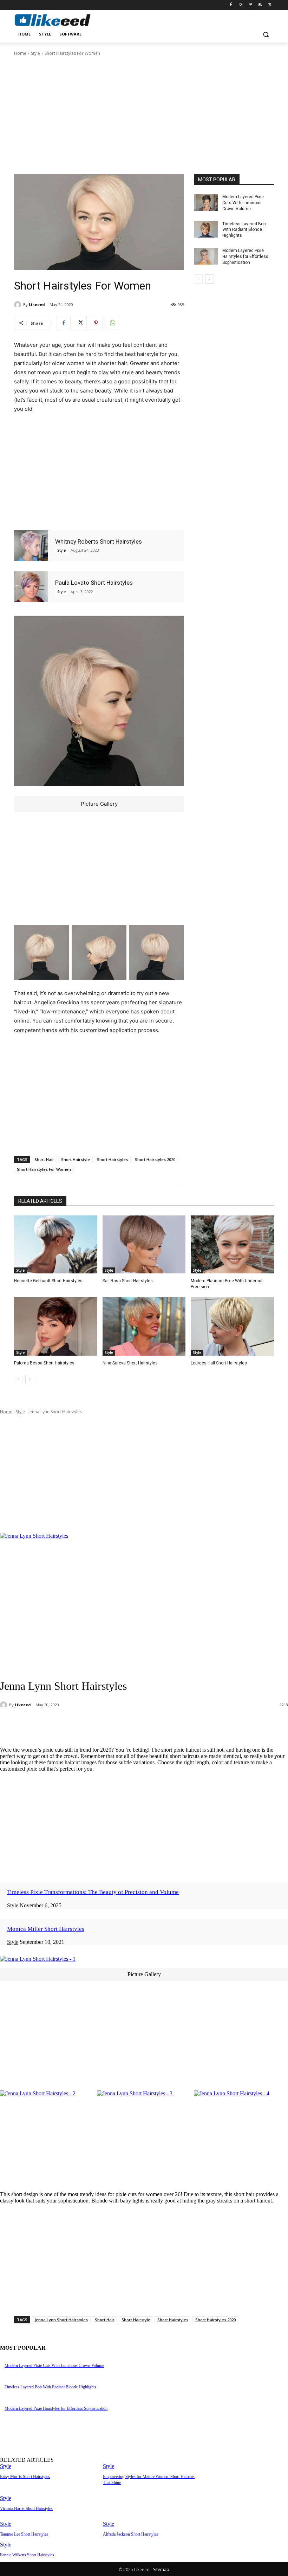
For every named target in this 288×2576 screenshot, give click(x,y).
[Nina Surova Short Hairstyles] (144, 1326)
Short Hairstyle (76, 1159)
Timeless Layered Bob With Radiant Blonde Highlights (244, 230)
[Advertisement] (144, 115)
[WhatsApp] (112, 323)
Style (35, 53)
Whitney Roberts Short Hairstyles (99, 541)
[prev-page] (198, 279)
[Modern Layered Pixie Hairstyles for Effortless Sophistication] (206, 256)
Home (20, 53)
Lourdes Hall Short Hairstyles (219, 1363)
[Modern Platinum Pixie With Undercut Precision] (232, 1245)
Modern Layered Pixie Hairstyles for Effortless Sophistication (245, 257)
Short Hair (44, 1159)
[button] (266, 34)
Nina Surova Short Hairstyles (130, 1363)
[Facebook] (231, 5)
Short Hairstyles (112, 1159)
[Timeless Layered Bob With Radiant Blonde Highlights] (206, 229)
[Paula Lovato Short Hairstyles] (31, 587)
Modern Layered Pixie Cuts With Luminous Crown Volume (243, 203)
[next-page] (210, 279)
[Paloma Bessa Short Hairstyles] (56, 1326)
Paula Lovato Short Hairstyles (94, 583)
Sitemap (161, 2569)
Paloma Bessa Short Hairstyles (44, 1363)
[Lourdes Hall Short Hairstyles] (232, 1326)
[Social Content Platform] (62, 20)
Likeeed (37, 304)
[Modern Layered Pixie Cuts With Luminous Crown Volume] (206, 202)
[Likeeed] (19, 305)
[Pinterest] (251, 5)
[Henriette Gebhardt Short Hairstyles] (56, 1245)
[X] (270, 5)
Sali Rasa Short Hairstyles (128, 1281)
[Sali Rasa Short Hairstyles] (144, 1245)
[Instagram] (241, 5)
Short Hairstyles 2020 (155, 1159)
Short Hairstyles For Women (44, 1169)
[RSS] (260, 5)
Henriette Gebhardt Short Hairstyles (48, 1281)
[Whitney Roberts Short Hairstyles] (31, 546)
